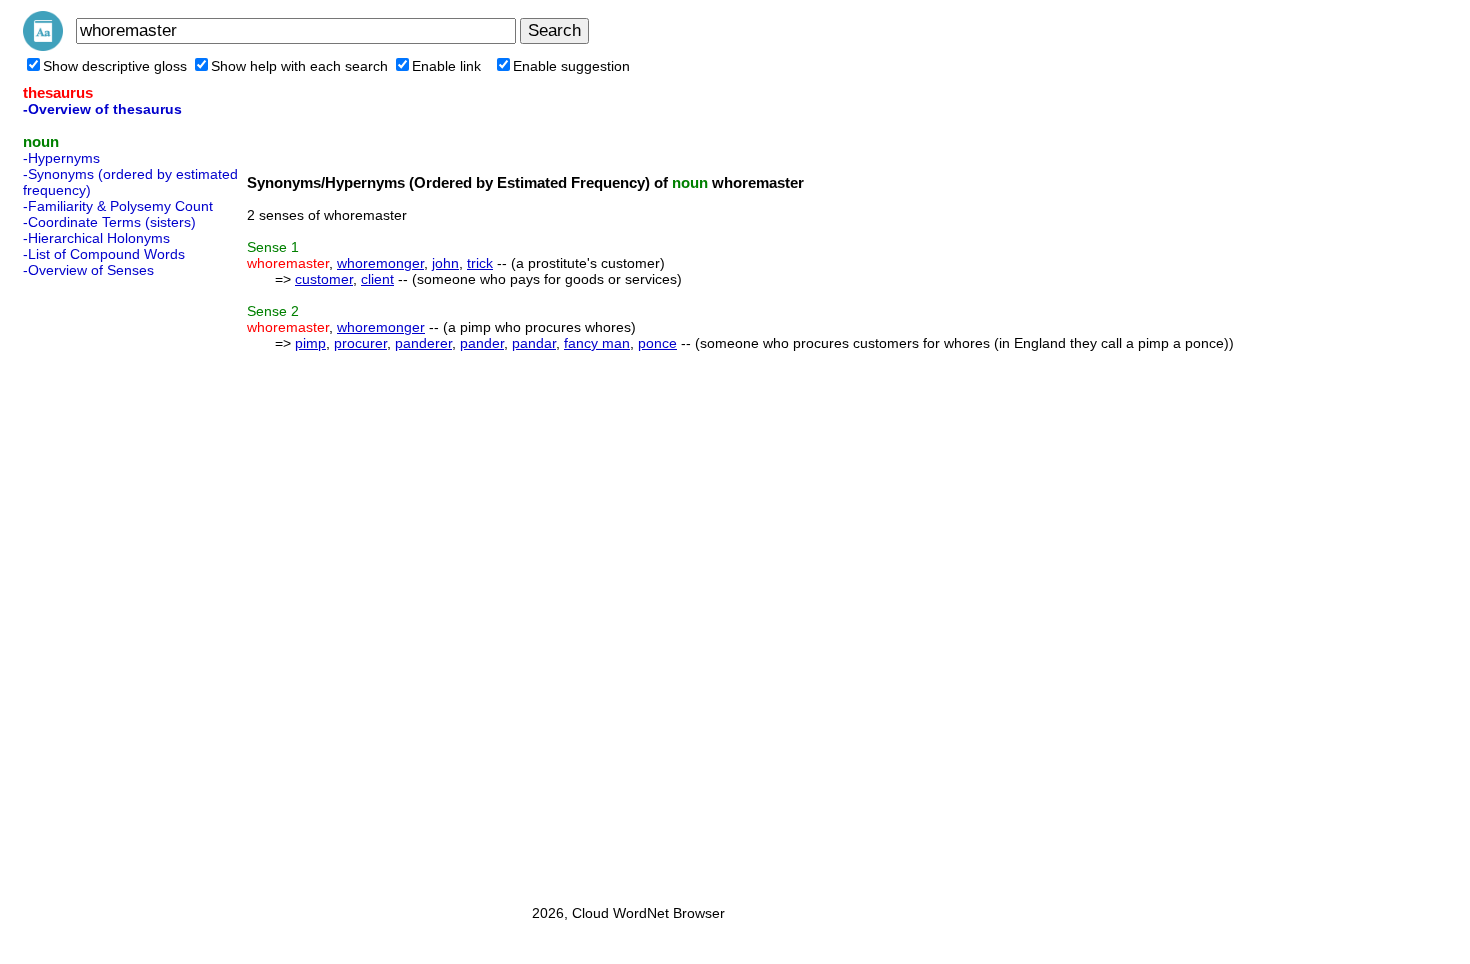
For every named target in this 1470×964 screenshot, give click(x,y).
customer (324, 279)
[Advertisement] (103, 585)
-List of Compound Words (104, 254)
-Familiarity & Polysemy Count (118, 206)
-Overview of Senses (88, 270)
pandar (534, 343)
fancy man (597, 343)
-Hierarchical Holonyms (96, 238)
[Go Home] (43, 46)
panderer (423, 343)
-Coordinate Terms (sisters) (109, 222)
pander (482, 343)
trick (480, 263)
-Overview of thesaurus (102, 109)
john (445, 263)
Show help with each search (299, 66)
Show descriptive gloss (115, 66)
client (377, 279)
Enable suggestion (571, 66)
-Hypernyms (61, 158)
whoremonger (380, 263)
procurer (360, 343)
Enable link (446, 66)
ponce (657, 343)
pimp (310, 343)
